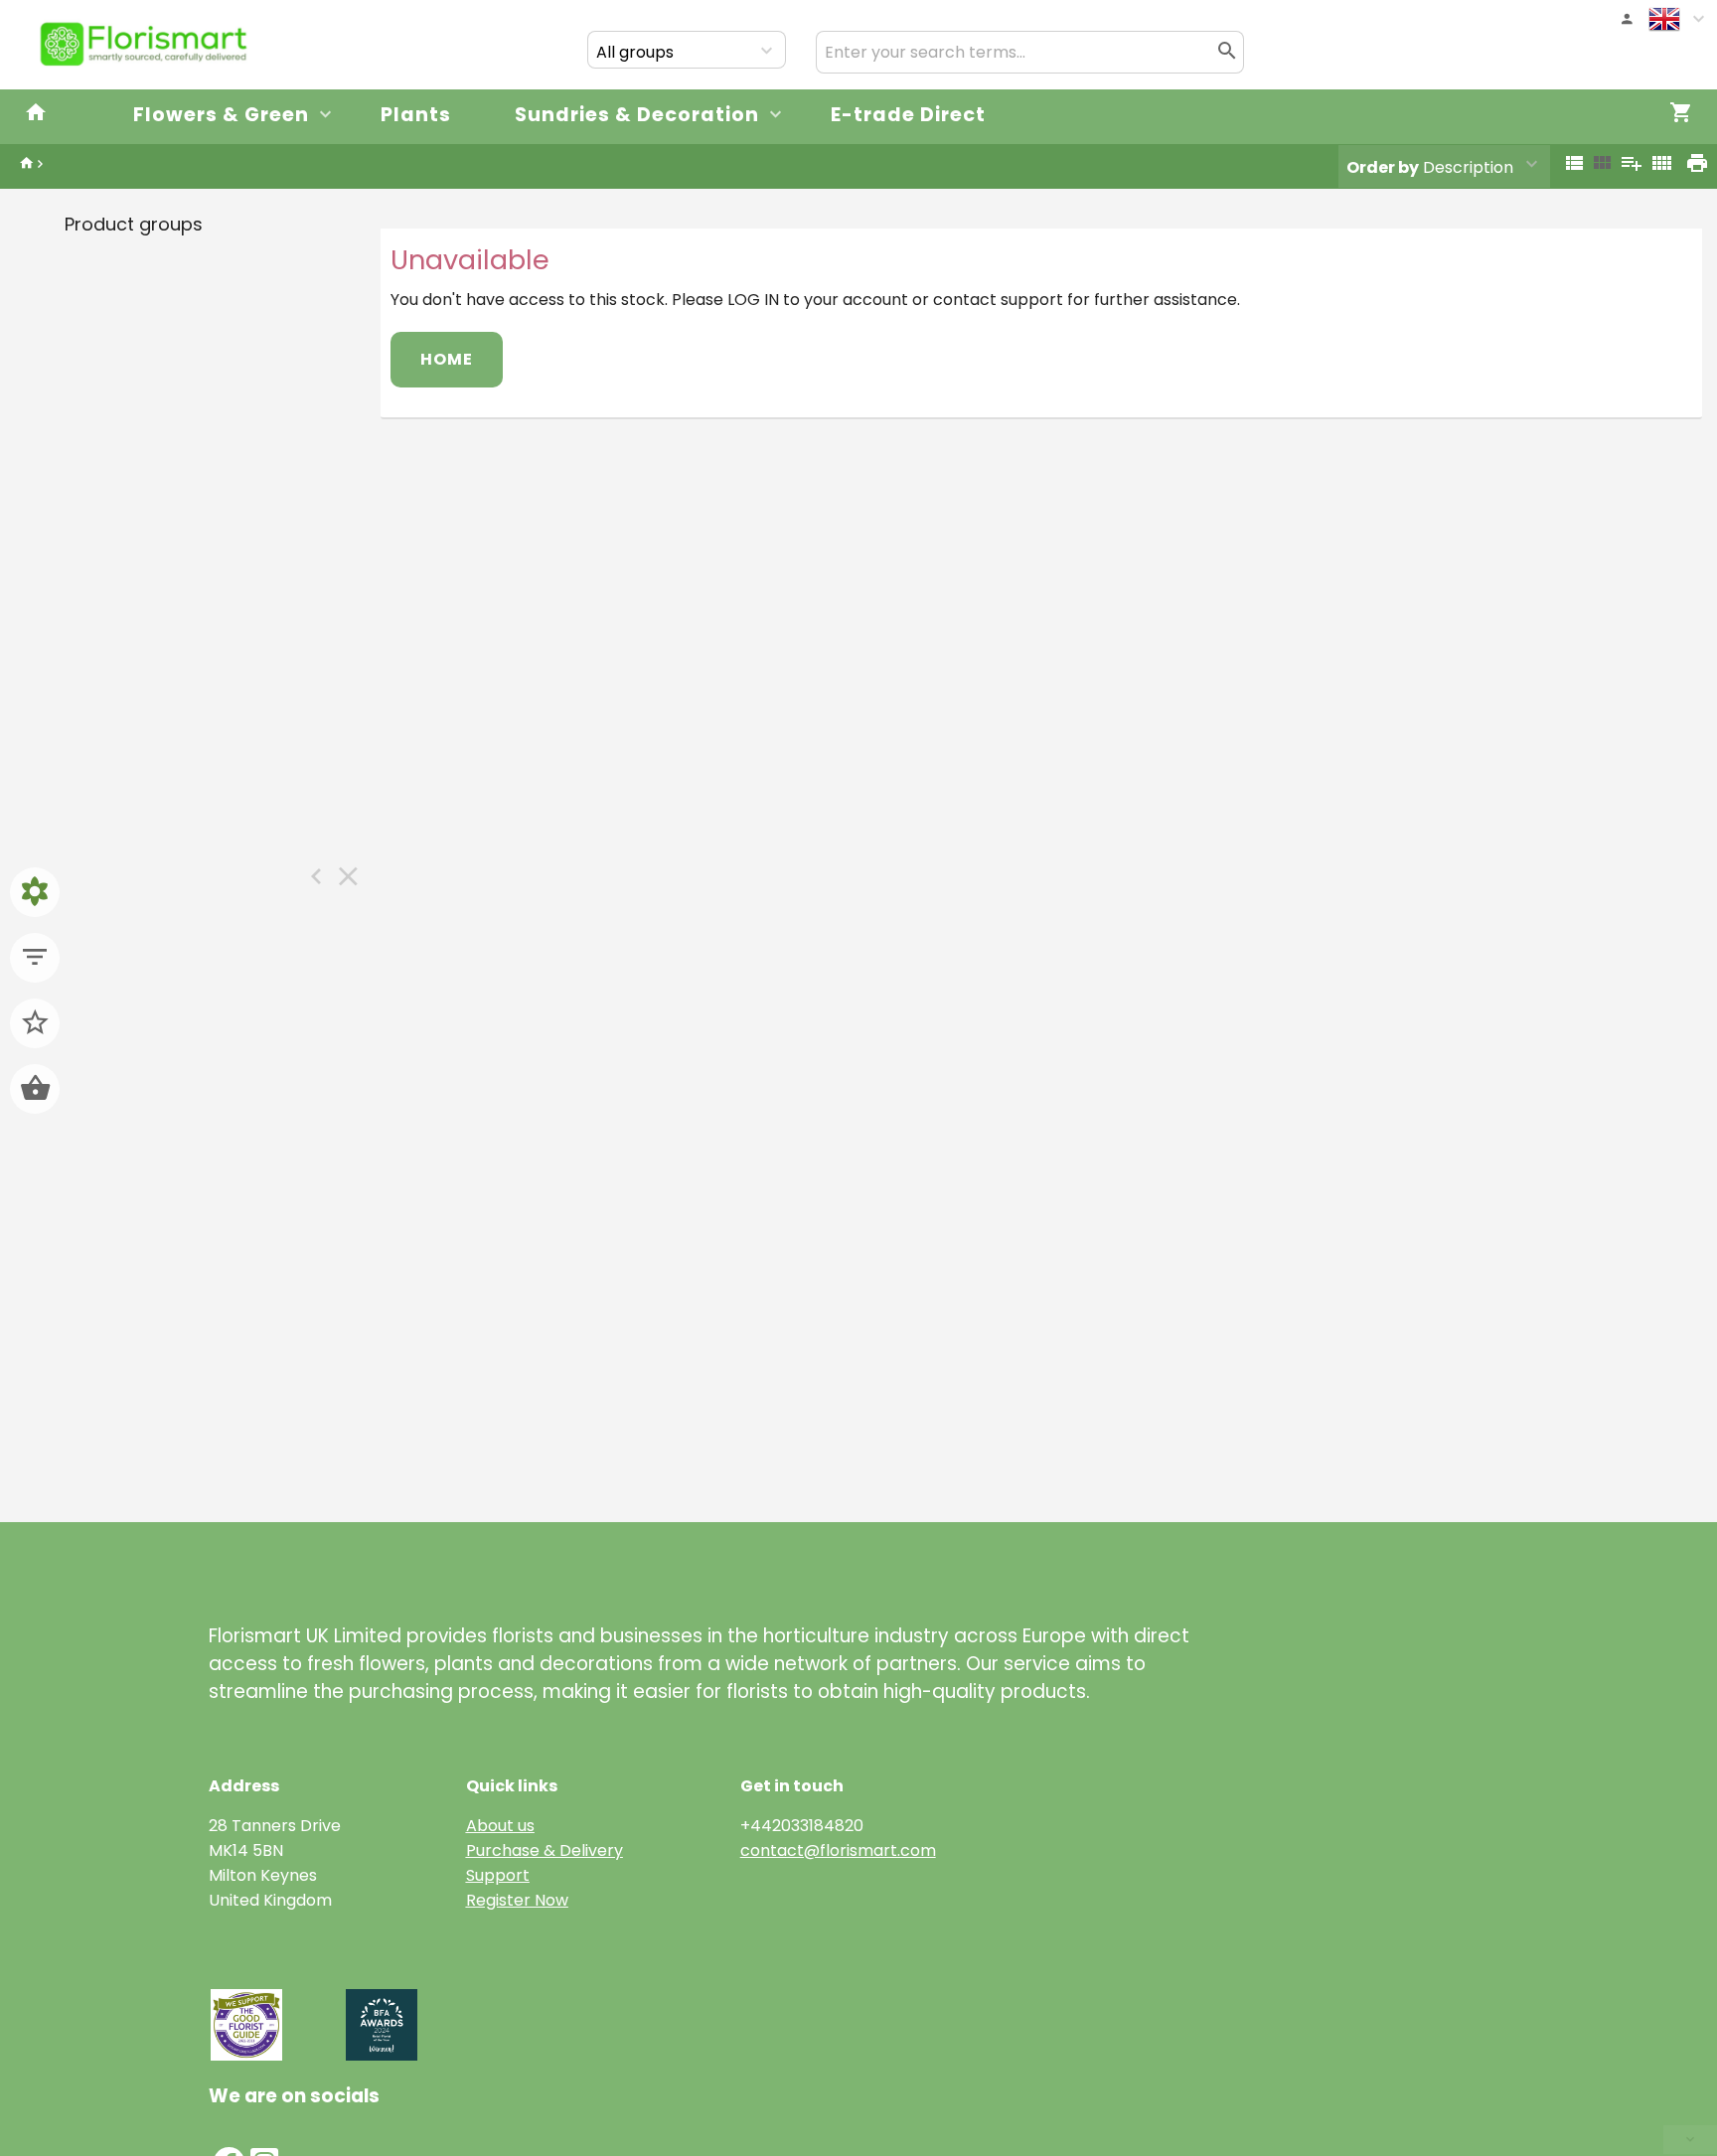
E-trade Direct (908, 115)
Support (498, 1875)
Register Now (517, 1900)
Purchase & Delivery (545, 1850)
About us (500, 1826)
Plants (416, 115)
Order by (1383, 167)
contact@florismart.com (838, 1850)
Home (447, 359)
